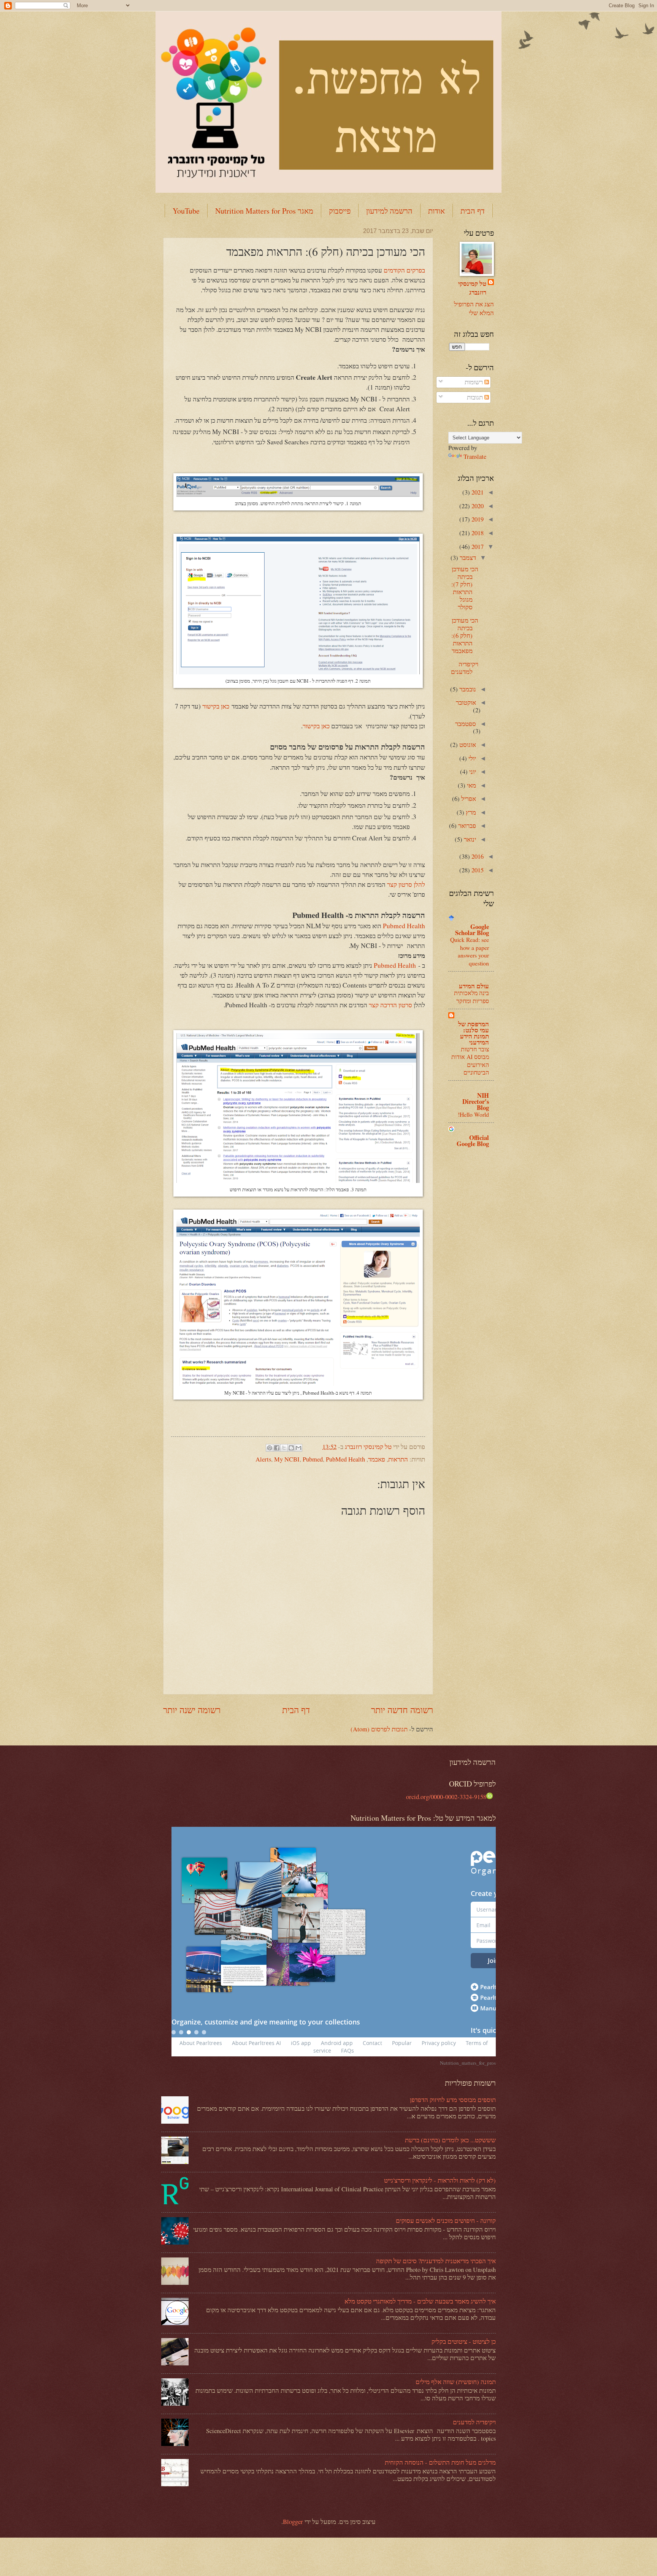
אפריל (468, 799)
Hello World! (473, 1114)
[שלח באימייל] (298, 1448)
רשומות (474, 382)
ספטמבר (466, 724)
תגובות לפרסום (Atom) (379, 1729)
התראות (398, 1459)
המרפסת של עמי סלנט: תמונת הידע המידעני (474, 1033)
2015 (477, 870)
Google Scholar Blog (472, 930)
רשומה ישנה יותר (192, 1710)
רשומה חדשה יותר (402, 1710)
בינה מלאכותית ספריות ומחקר (471, 996)
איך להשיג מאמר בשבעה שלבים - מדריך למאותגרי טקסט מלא (420, 2301)
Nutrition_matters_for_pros (468, 2063)
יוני (472, 772)
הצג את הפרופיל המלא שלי (474, 308)
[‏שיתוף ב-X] (284, 1448)
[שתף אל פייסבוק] (277, 1448)
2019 (477, 519)
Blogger (293, 2522)
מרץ (470, 812)
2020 (477, 506)
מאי (471, 785)
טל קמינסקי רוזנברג (472, 288)
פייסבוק (340, 211)
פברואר (466, 826)
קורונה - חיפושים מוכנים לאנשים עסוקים (446, 2221)
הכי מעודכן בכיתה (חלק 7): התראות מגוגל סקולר (465, 588)
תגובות (476, 397)
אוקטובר (466, 702)
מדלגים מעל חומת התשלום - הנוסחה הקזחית (440, 2462)
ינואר (469, 839)
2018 (477, 533)
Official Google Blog (473, 1141)
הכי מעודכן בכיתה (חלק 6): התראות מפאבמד (465, 636)
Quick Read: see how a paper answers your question (470, 951)
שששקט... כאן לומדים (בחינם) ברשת (450, 2140)
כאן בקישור (216, 706)
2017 (477, 547)
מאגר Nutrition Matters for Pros (264, 211)
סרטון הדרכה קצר (391, 1005)
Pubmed (313, 1459)
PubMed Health (345, 1459)
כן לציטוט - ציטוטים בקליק (464, 2341)
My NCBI (287, 1459)
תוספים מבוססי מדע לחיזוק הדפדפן (453, 2100)
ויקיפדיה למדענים (465, 668)
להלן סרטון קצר (406, 884)
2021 (477, 492)
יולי (471, 758)
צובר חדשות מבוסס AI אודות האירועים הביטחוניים (470, 1061)
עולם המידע (474, 986)
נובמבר (467, 689)
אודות (436, 211)
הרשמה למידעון (389, 211)
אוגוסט (467, 745)
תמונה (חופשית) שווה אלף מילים (456, 2382)
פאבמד (377, 1459)
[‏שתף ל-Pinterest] (270, 1448)
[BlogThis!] (291, 1448)
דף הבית (473, 211)
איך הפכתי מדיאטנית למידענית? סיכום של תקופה (436, 2261)
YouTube (186, 211)
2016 (477, 856)
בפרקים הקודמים (404, 270)
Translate (475, 457)
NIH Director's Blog (476, 1101)
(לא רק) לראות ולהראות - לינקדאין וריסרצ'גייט (440, 2180)
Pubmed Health (404, 926)
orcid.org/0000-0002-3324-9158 (446, 1797)
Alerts (263, 1459)
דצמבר (467, 558)
